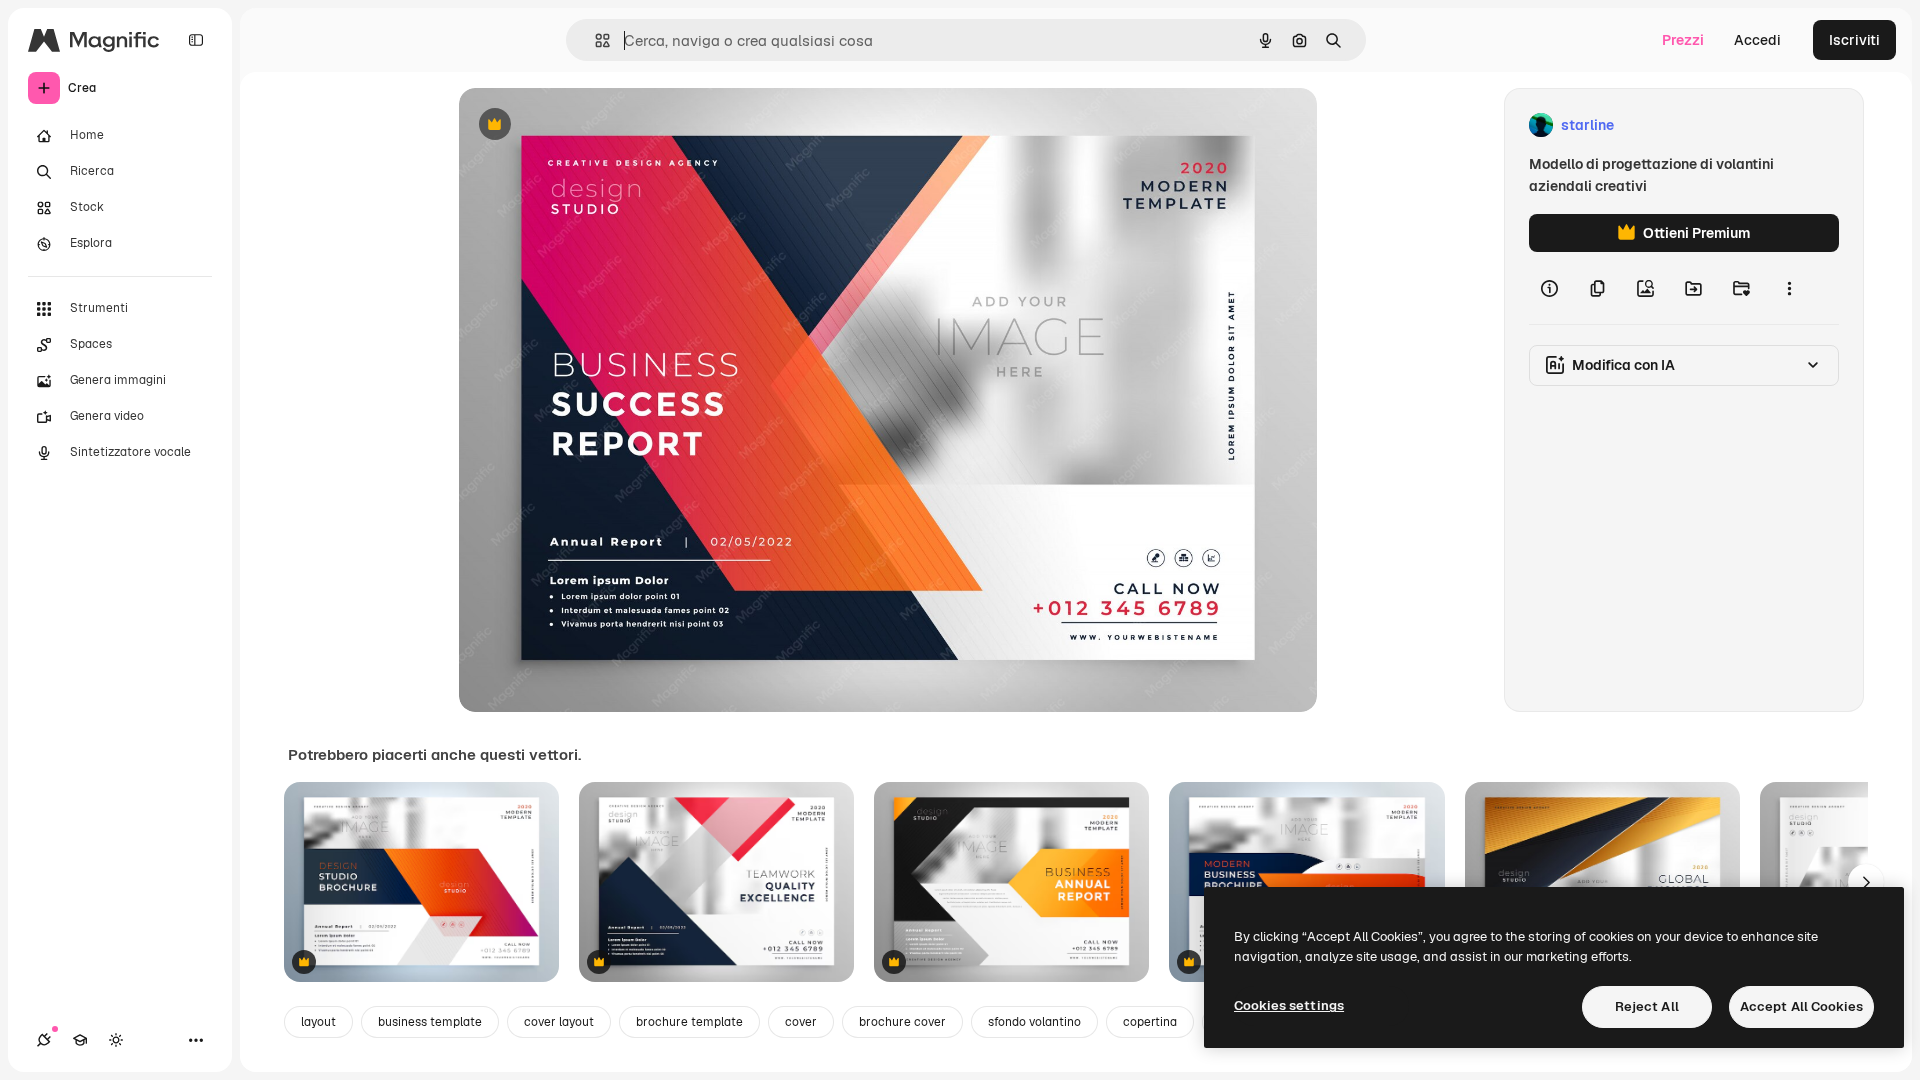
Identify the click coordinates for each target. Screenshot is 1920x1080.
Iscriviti (1854, 40)
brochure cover (902, 1022)
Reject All (1647, 1006)
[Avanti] (1866, 882)
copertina (1150, 1022)
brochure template (689, 1022)
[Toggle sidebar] (196, 40)
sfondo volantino (1034, 1022)
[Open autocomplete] (594, 40)
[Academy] (80, 1040)
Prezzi (1683, 40)
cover (801, 1022)
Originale (591, 125)
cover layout (559, 1022)
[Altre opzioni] (1789, 288)
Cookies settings (1289, 1005)
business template (430, 1022)
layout (318, 1022)
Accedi (1757, 40)
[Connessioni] (44, 1040)
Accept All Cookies (1801, 1006)
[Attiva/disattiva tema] (116, 1040)
